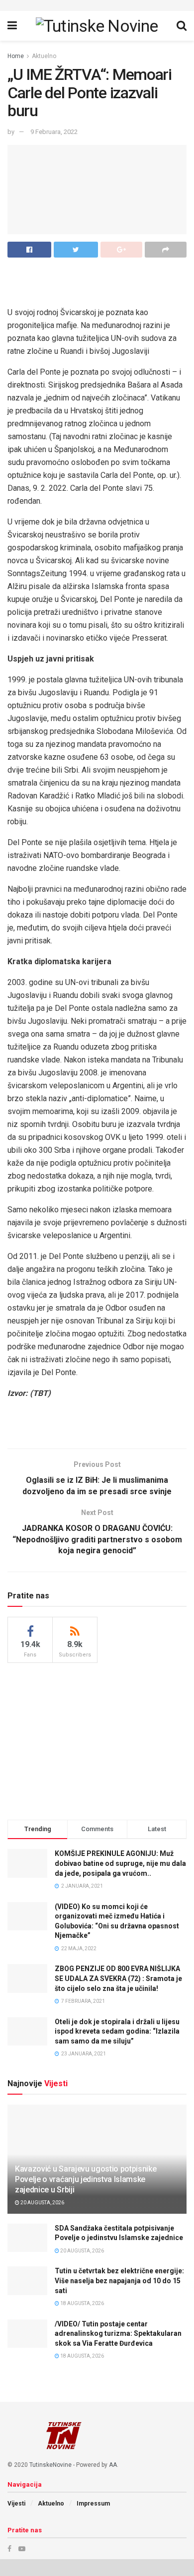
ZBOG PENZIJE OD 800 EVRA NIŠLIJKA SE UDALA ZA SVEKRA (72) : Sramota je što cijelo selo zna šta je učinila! (118, 1978)
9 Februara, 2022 (54, 132)
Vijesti (16, 2504)
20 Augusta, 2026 (42, 2203)
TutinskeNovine (50, 2465)
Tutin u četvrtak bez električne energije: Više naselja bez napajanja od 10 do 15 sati (119, 2280)
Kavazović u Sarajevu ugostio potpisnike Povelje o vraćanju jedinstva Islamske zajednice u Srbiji (86, 2179)
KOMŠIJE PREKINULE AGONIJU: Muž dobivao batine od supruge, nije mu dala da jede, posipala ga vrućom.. (120, 1863)
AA (113, 2465)
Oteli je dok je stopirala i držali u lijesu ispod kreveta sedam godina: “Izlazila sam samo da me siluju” (117, 2031)
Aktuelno (44, 56)
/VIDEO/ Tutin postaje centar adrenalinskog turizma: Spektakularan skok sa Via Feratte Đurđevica (118, 2334)
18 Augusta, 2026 (82, 2303)
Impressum (93, 2504)
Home (16, 56)
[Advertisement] (97, 1740)
